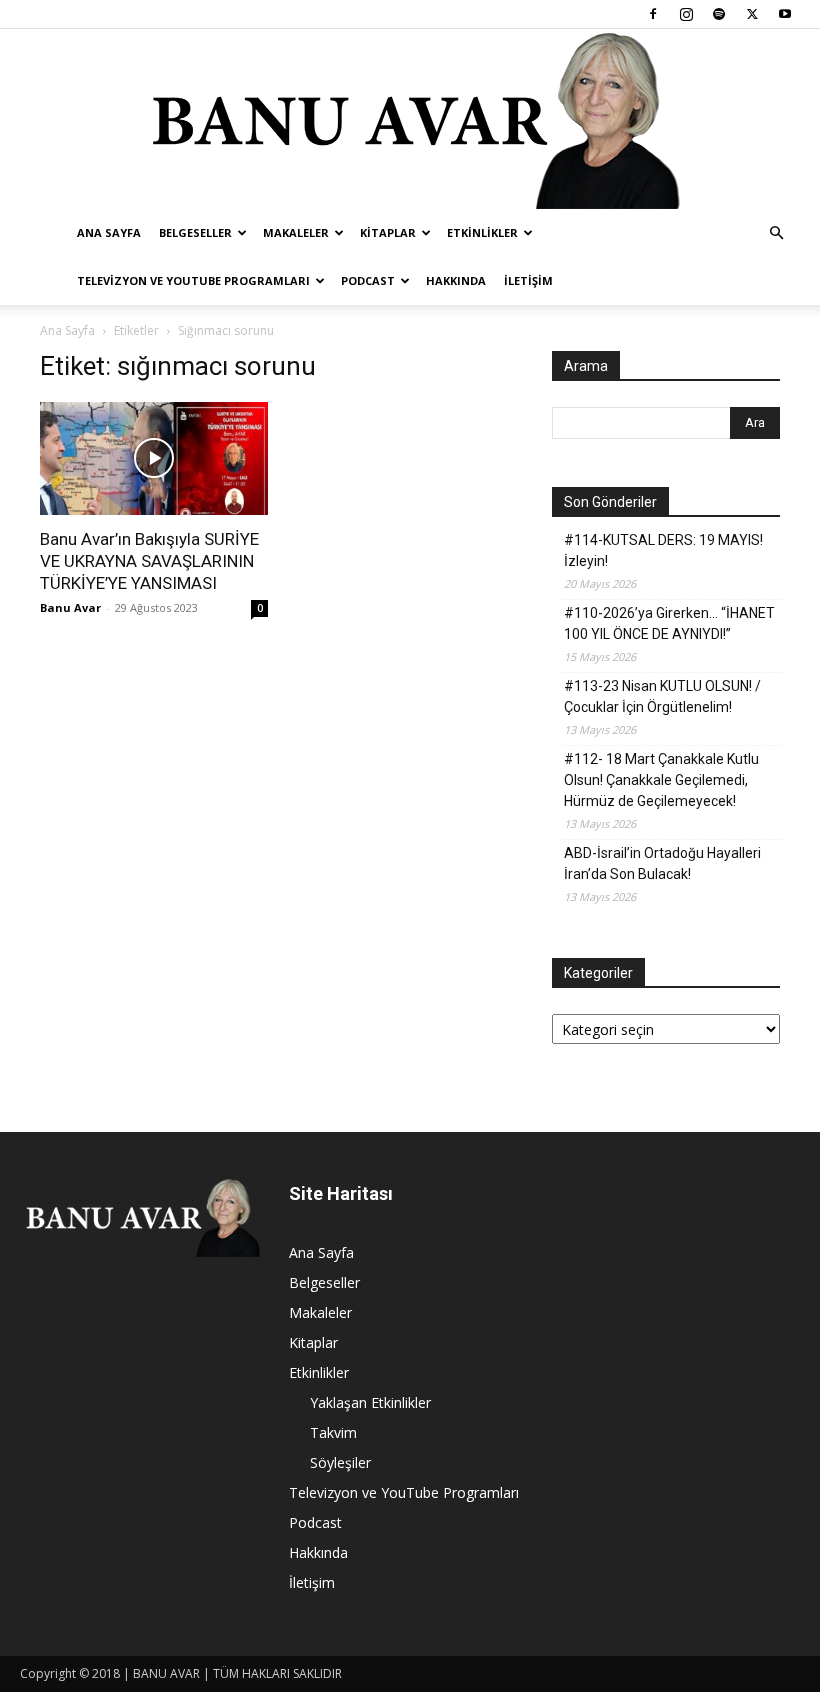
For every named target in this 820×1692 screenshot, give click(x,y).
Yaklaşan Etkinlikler (370, 1402)
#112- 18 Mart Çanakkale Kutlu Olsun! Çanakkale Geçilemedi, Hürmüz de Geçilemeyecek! (661, 780)
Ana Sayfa (109, 232)
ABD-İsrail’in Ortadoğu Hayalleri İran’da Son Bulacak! (662, 863)
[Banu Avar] (410, 119)
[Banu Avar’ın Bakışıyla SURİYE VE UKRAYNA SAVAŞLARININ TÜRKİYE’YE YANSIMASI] (154, 458)
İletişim (528, 280)
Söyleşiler (340, 1462)
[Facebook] (653, 14)
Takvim (333, 1432)
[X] (752, 14)
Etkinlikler (482, 232)
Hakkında (456, 280)
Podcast (368, 280)
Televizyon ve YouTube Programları (193, 280)
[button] (776, 233)
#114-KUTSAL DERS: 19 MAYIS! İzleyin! (663, 550)
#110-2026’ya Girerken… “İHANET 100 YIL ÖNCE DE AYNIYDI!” (669, 623)
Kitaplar (388, 232)
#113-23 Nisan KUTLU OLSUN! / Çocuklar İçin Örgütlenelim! (662, 696)
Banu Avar (70, 607)
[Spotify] (719, 14)
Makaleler (296, 232)
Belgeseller (195, 232)
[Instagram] (686, 14)
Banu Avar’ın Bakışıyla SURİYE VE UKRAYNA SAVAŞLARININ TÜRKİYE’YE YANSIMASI (149, 561)
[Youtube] (785, 14)
